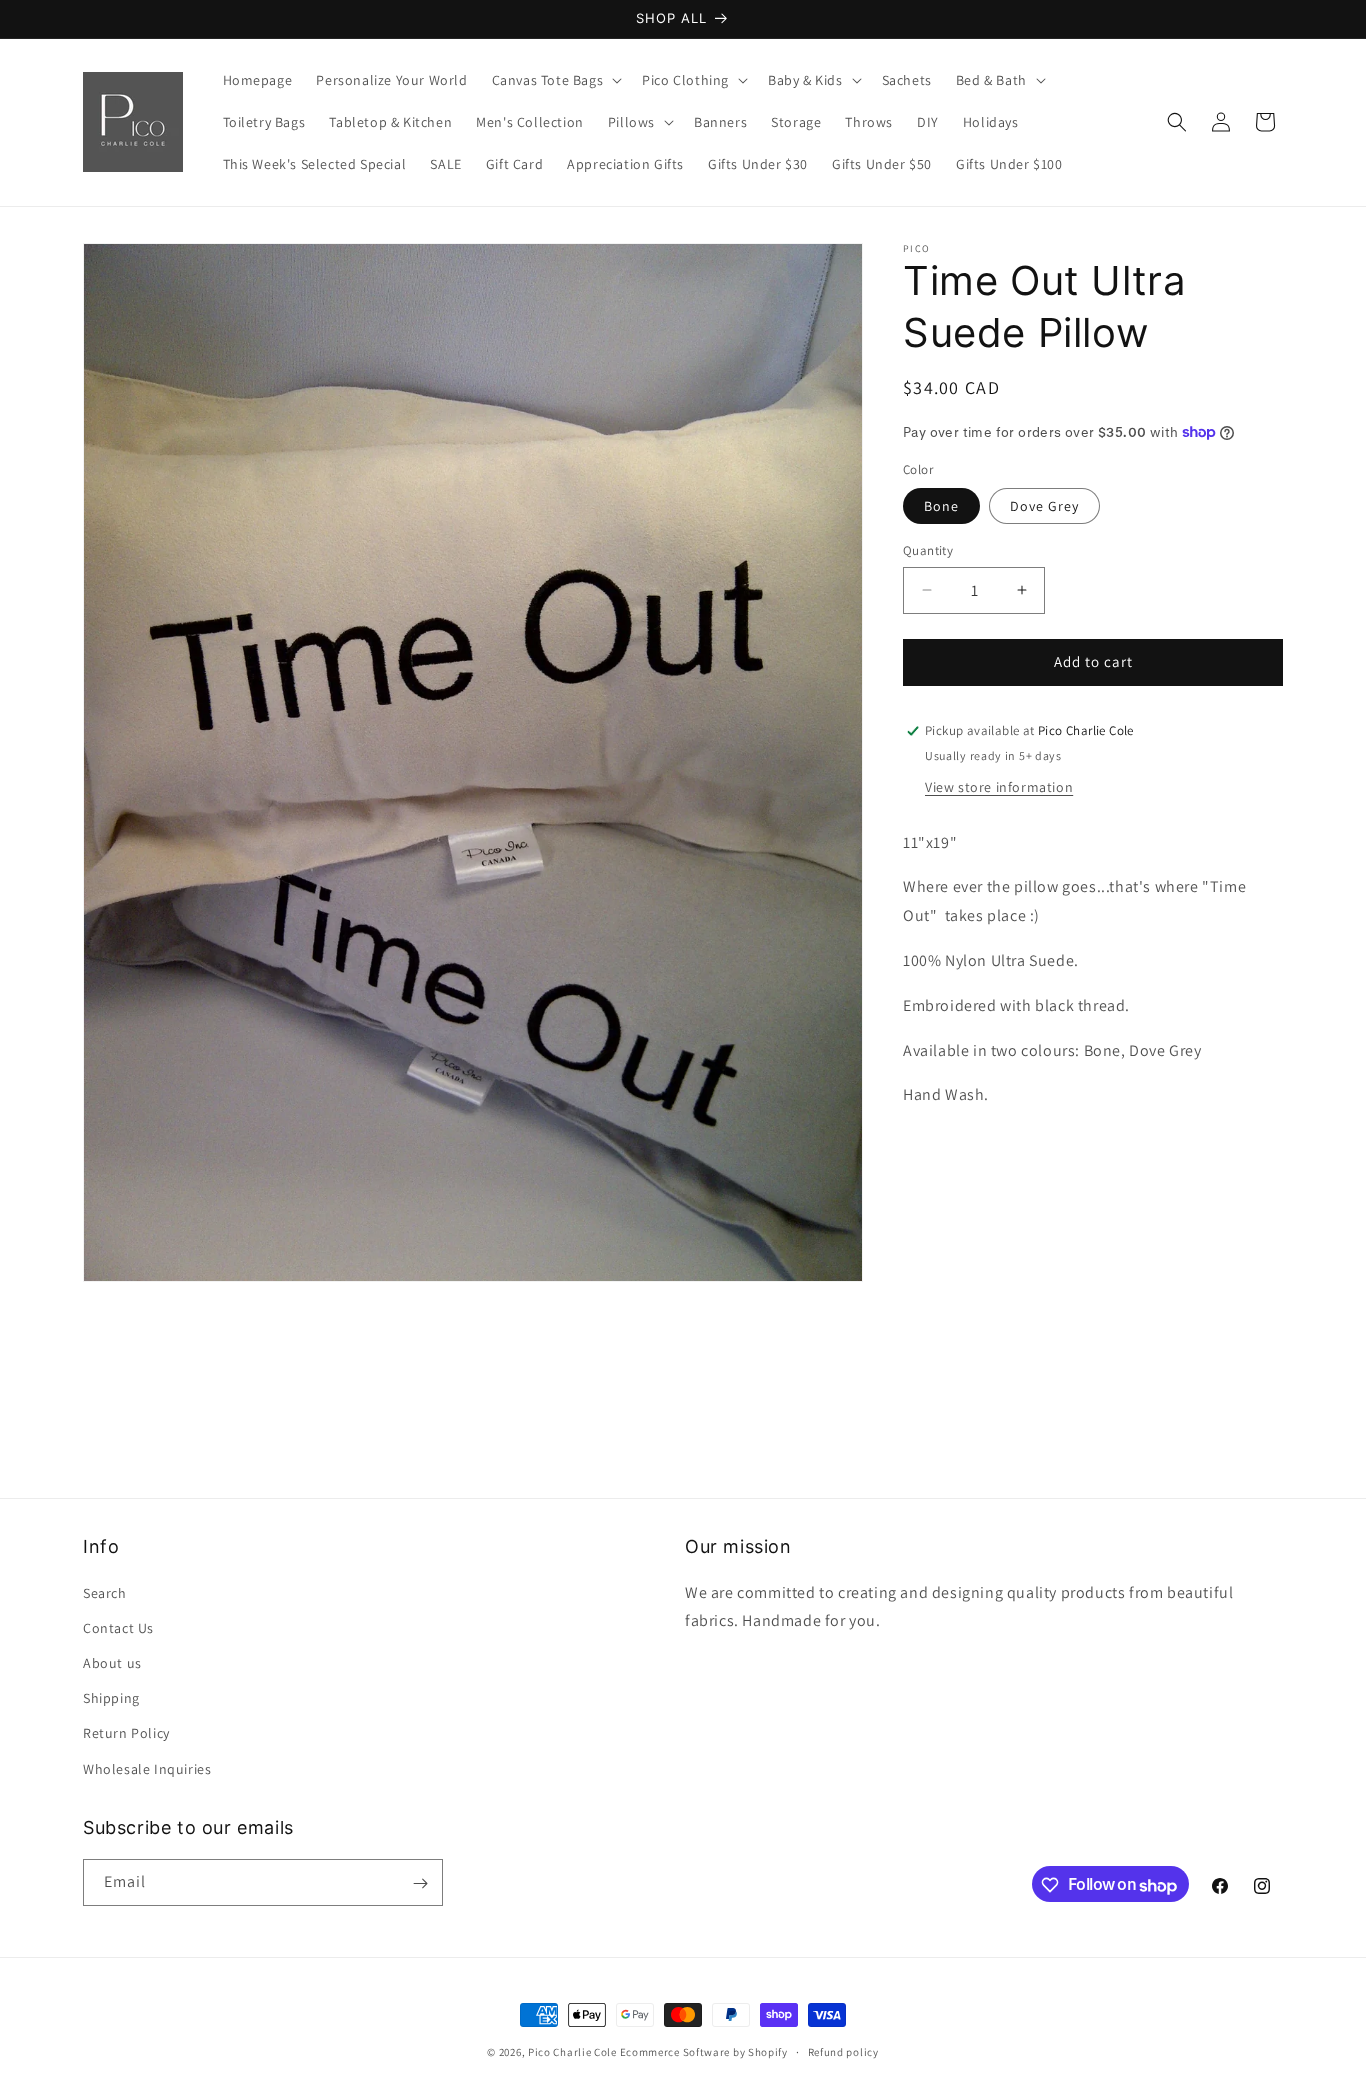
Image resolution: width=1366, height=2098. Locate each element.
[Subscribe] (420, 1883)
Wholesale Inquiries (147, 1768)
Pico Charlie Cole (572, 2052)
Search (105, 1592)
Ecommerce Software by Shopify (704, 2052)
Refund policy (843, 2052)
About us (112, 1663)
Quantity (928, 550)
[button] (555, 80)
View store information (999, 787)
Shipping (111, 1698)
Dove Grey (1044, 506)
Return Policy (126, 1733)
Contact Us (118, 1627)
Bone (941, 506)
